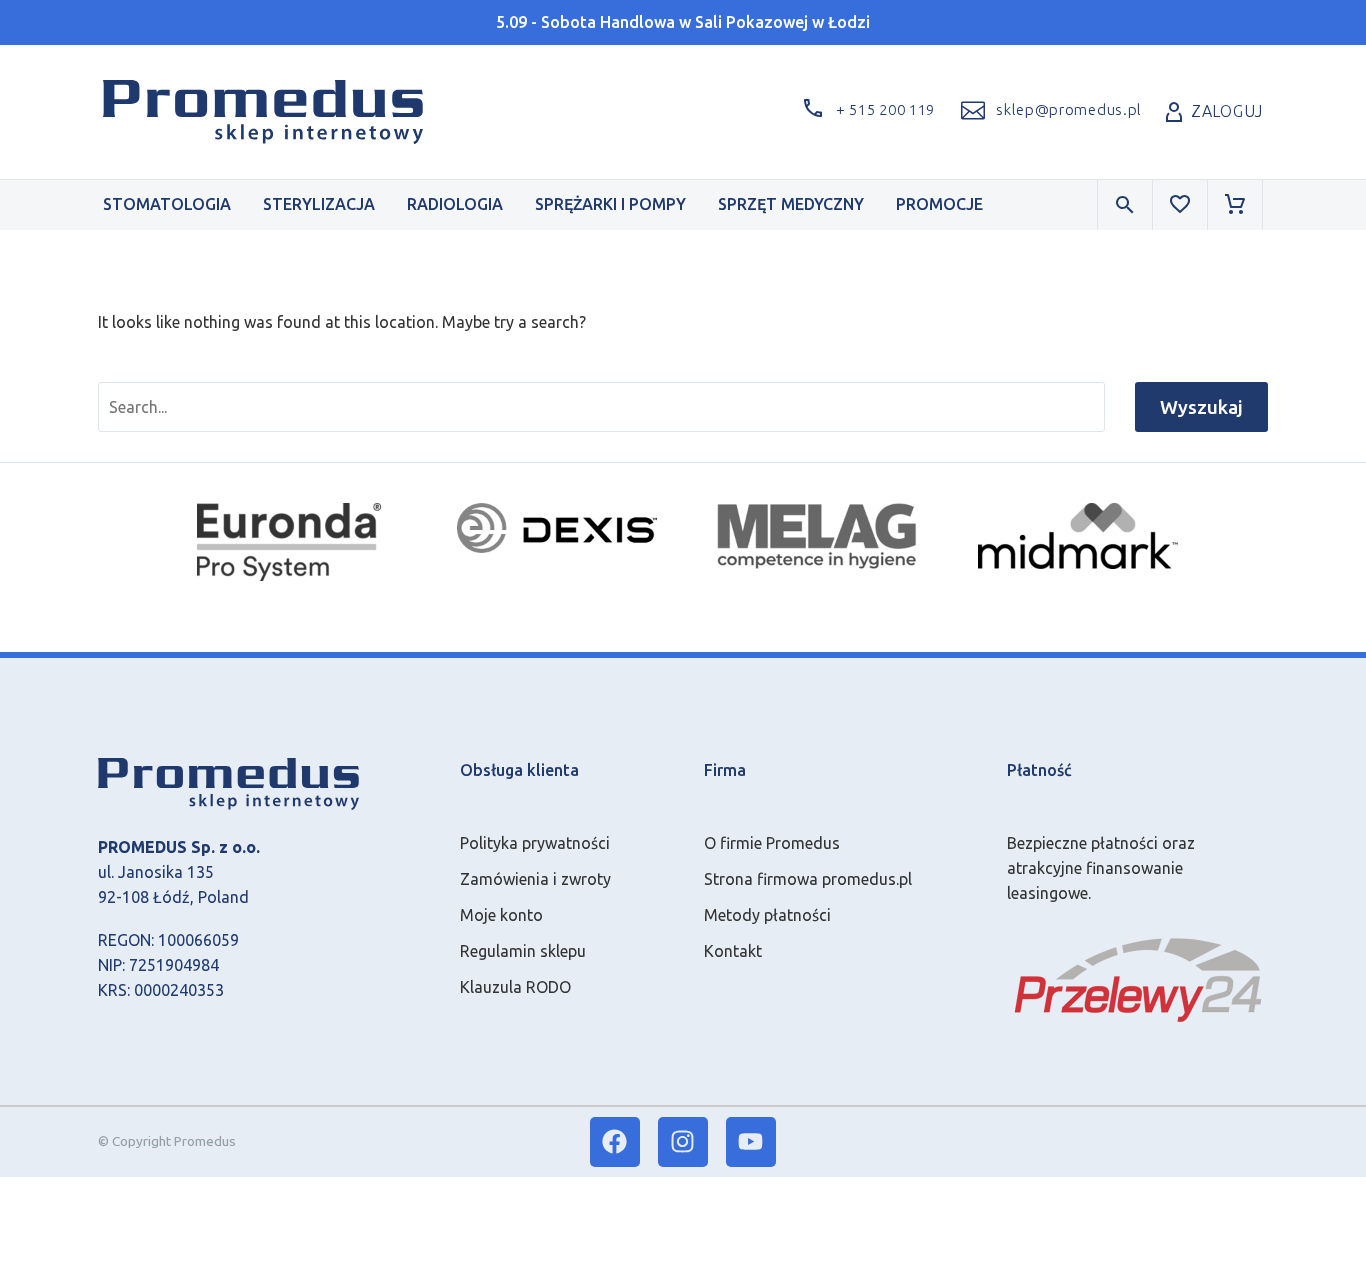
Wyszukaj (1201, 407)
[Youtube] (751, 1142)
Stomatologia (167, 204)
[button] (865, 111)
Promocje (939, 204)
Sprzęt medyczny (791, 204)
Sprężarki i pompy (610, 204)
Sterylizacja (319, 204)
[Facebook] (615, 1142)
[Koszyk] (1235, 205)
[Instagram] (683, 1142)
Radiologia (455, 204)
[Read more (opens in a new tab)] (1048, 111)
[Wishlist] (1180, 205)
